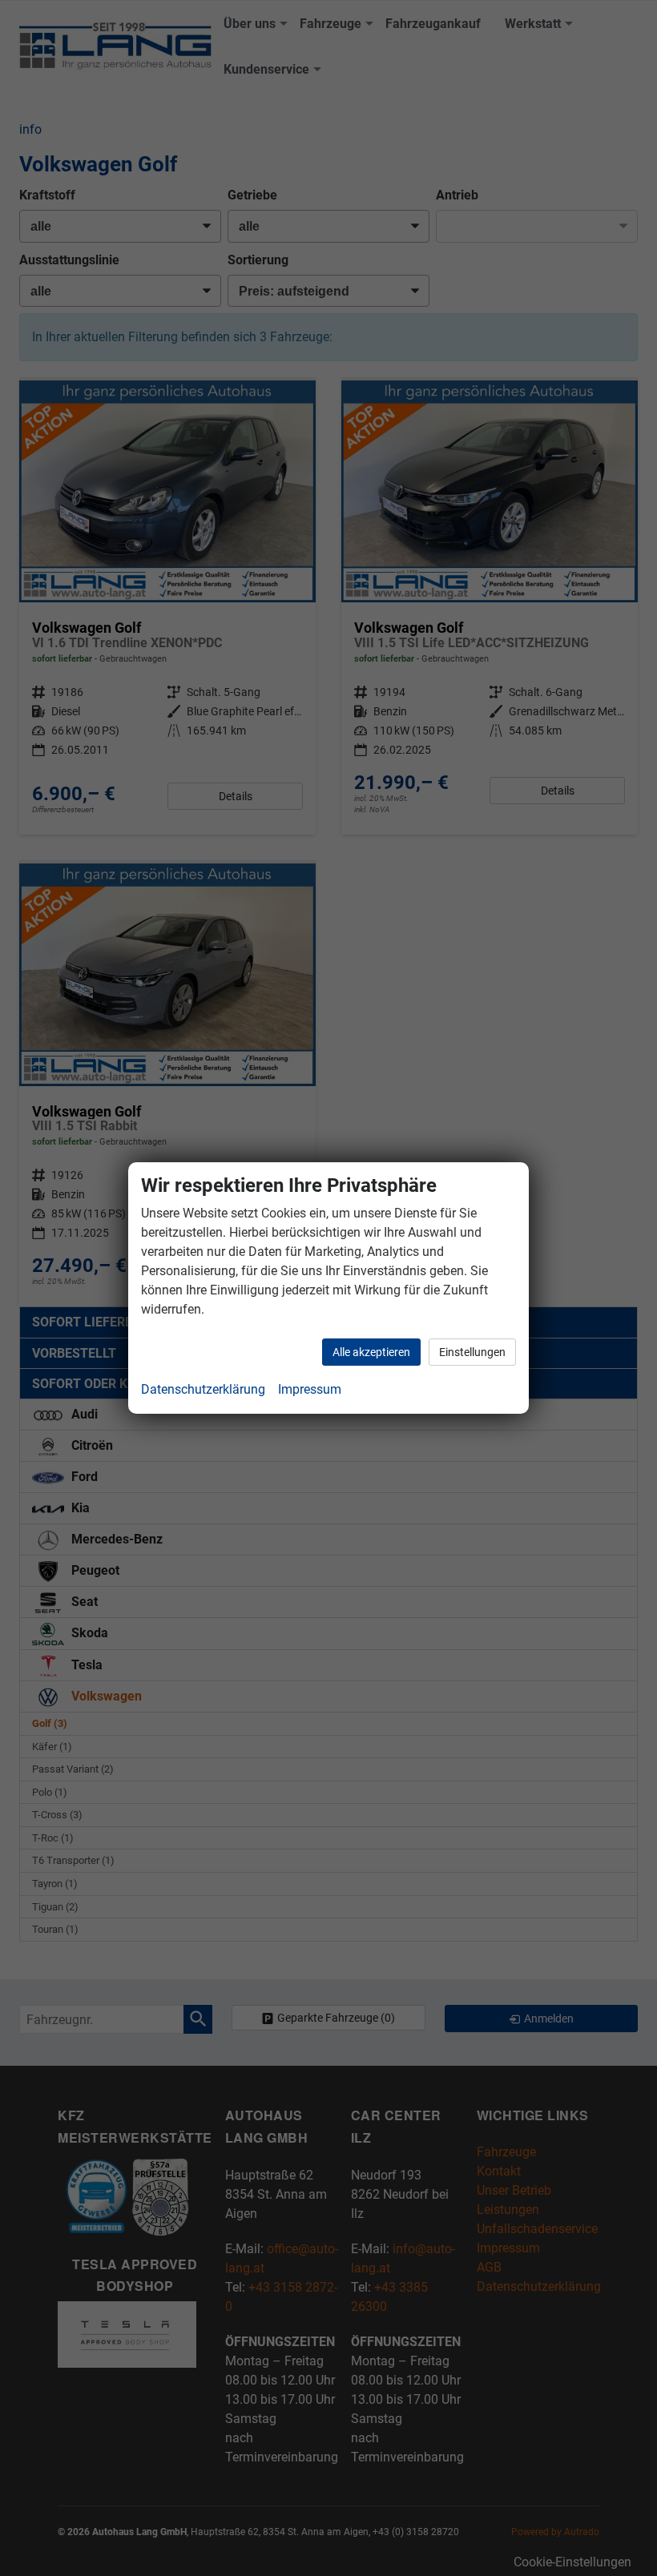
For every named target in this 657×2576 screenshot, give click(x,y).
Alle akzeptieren (371, 1352)
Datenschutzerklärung (203, 1389)
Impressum (310, 1389)
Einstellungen (472, 1352)
